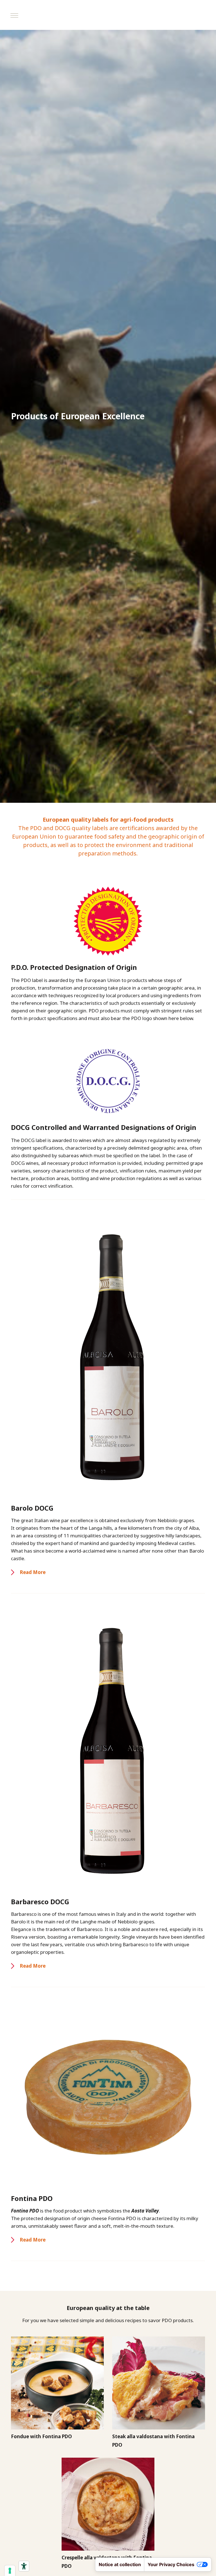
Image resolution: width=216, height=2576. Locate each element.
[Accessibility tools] (24, 2566)
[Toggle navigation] (14, 15)
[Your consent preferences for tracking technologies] (10, 2571)
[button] (28, 1572)
